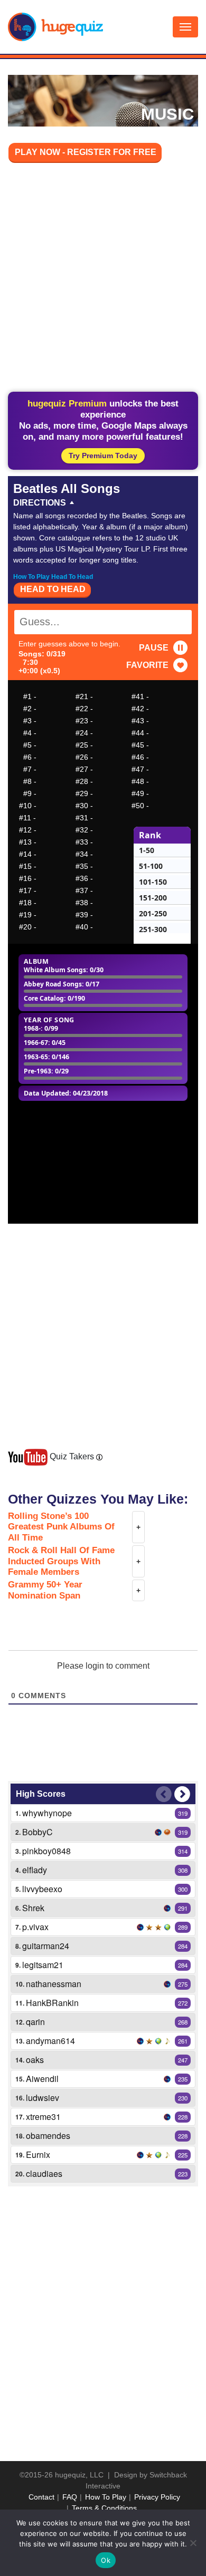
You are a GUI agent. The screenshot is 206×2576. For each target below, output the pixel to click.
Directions (40, 503)
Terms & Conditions (104, 2508)
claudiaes (44, 2173)
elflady (35, 1870)
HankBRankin (52, 2003)
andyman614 (50, 2041)
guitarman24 (46, 1946)
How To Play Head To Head (53, 577)
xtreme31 (43, 2117)
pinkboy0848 (46, 1851)
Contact (41, 2497)
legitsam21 (43, 1965)
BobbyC (38, 1832)
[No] (193, 2543)
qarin (35, 2022)
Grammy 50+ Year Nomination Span (45, 1590)
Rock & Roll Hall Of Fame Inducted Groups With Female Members (61, 1561)
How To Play (106, 2497)
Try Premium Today (103, 456)
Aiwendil (42, 2079)
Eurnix (38, 2154)
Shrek (33, 1908)
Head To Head (53, 589)
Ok (106, 2560)
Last (164, 1794)
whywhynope (47, 1813)
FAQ (70, 2497)
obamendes (48, 2136)
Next (182, 1794)
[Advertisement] (103, 279)
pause (154, 648)
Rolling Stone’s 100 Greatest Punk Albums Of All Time (61, 1527)
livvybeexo (42, 1889)
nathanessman (54, 1984)
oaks (35, 2060)
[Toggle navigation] (185, 27)
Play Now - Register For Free (86, 152)
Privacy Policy (157, 2497)
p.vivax (35, 1927)
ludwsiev (43, 2098)
